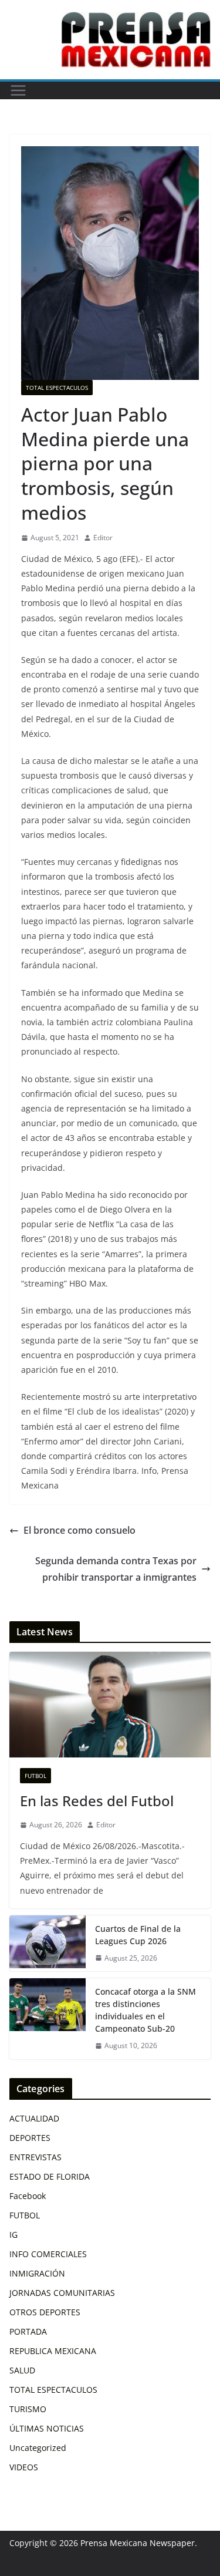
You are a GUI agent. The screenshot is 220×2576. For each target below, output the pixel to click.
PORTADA (28, 2331)
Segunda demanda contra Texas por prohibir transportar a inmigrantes (116, 1569)
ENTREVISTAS (35, 2157)
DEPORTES (30, 2138)
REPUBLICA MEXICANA (53, 2351)
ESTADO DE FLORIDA (50, 2176)
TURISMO (28, 2409)
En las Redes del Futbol (97, 1801)
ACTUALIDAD (34, 2118)
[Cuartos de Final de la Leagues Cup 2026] (48, 1944)
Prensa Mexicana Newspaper (138, 2543)
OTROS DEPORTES (45, 2312)
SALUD (22, 2370)
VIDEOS (24, 2467)
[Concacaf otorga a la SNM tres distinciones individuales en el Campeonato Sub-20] (48, 2019)
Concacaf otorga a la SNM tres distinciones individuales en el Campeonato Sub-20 (145, 2010)
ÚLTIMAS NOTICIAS (47, 2428)
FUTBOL (35, 1776)
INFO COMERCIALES (48, 2254)
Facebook (28, 2196)
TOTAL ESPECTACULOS (57, 388)
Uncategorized (38, 2448)
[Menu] (18, 90)
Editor (103, 538)
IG (13, 2235)
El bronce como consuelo (79, 1530)
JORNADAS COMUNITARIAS (62, 2293)
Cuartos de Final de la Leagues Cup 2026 (138, 1935)
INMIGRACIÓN (37, 2273)
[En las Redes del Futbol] (110, 1705)
